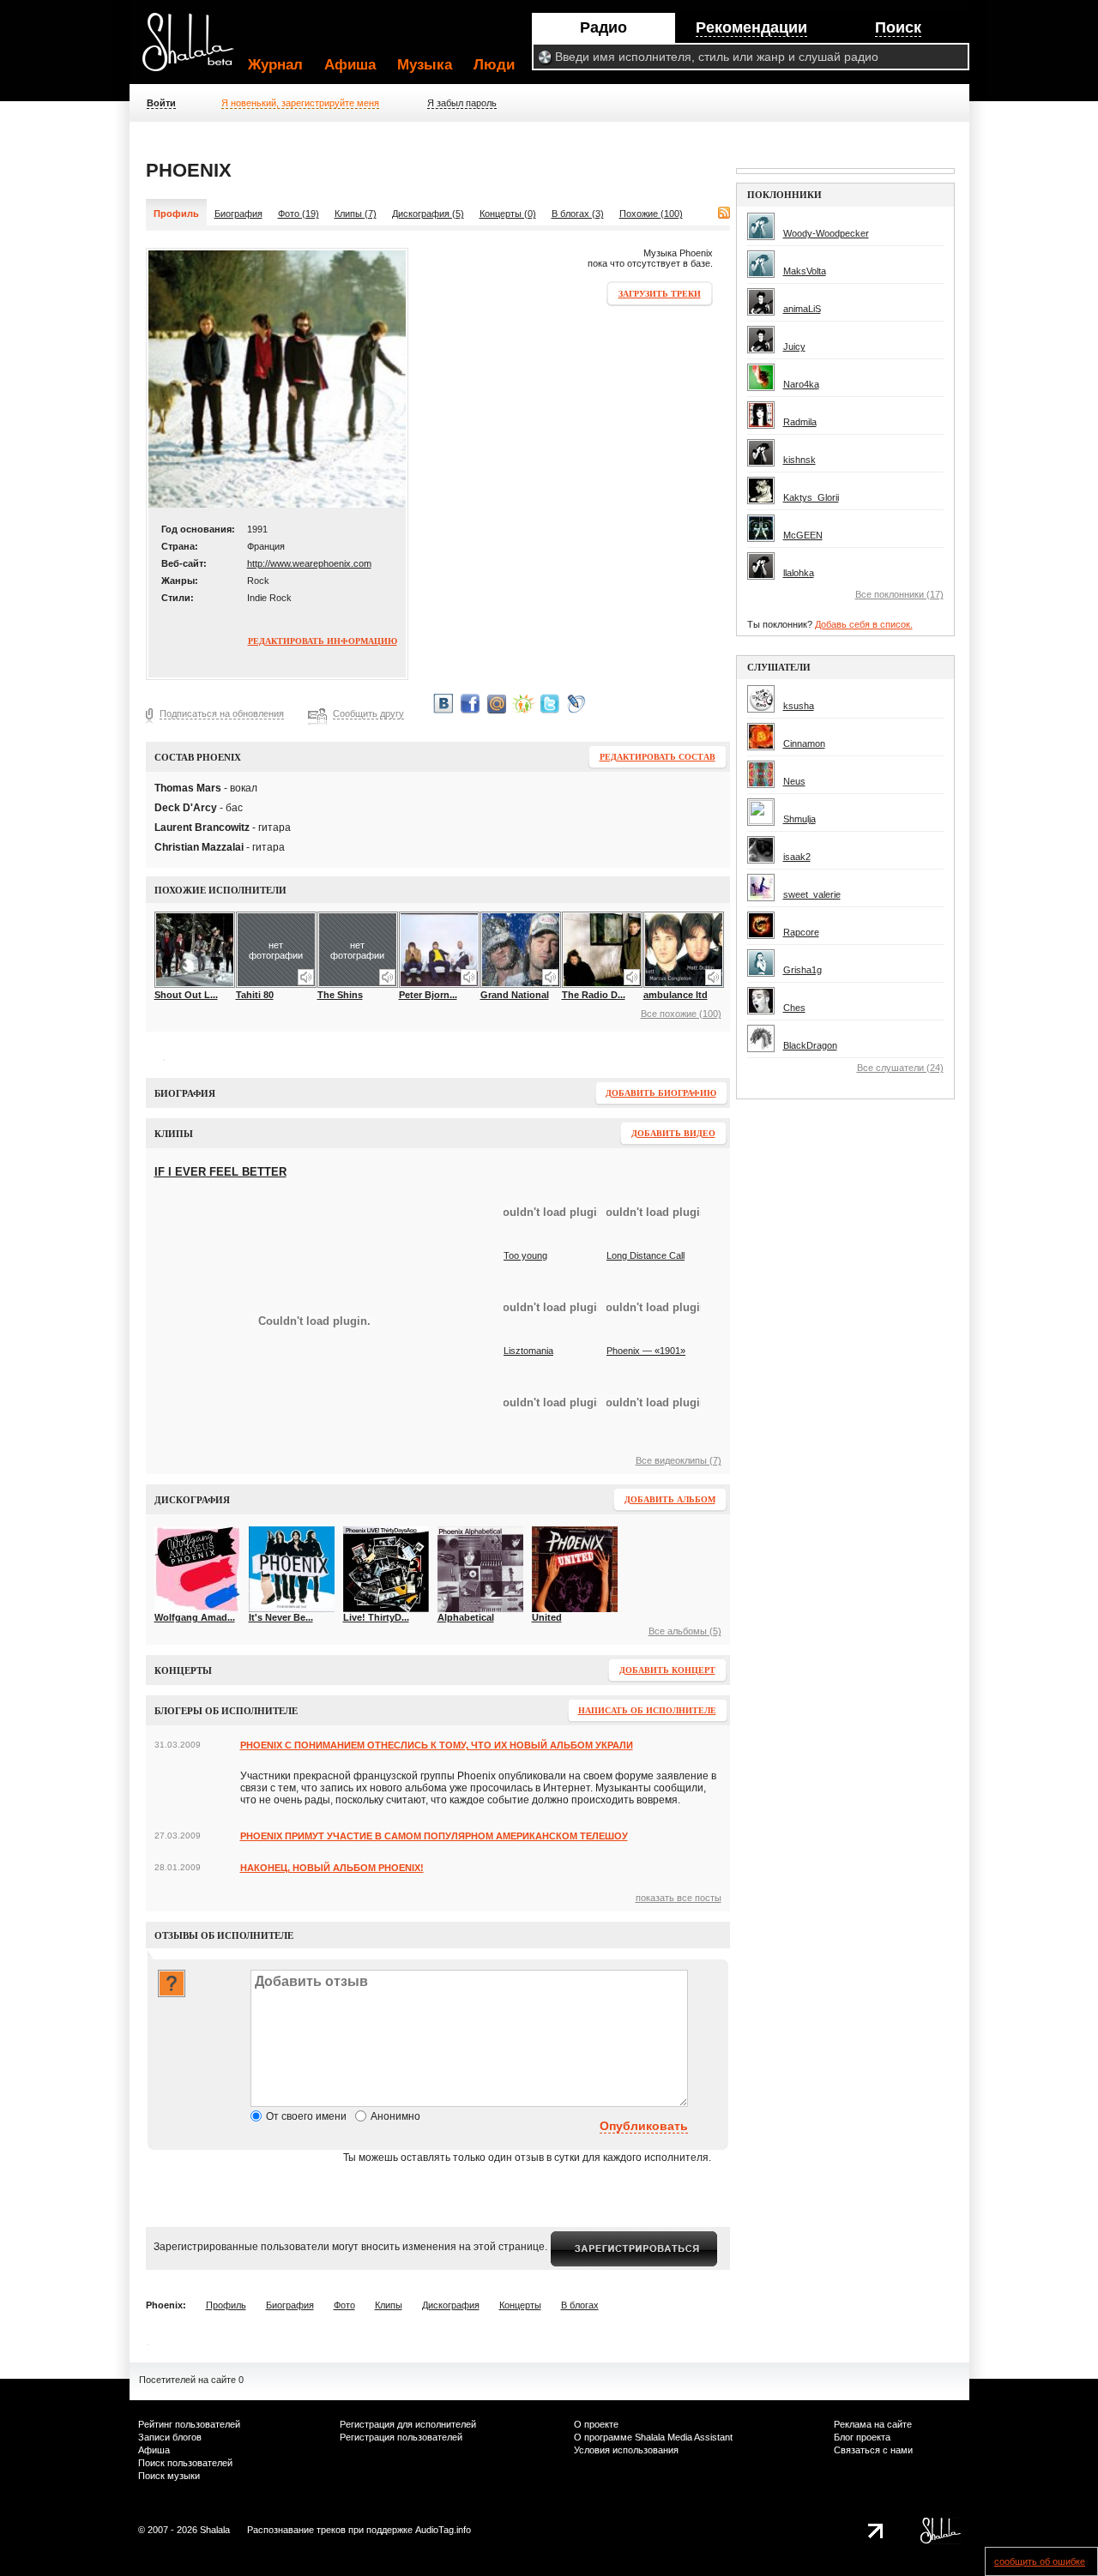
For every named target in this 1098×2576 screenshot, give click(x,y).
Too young (525, 1255)
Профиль (226, 2305)
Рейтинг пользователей (189, 2424)
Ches (794, 1008)
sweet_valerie (812, 894)
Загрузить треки (660, 294)
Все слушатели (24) (900, 1068)
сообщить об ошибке (1040, 2561)
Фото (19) (299, 214)
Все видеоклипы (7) (679, 1460)
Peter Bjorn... (428, 995)
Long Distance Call (646, 1255)
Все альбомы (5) (685, 1631)
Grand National (515, 995)
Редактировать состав (658, 757)
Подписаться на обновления (222, 713)
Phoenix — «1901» (646, 1351)
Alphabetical (466, 1617)
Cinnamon (804, 743)
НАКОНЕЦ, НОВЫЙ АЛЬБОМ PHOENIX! (332, 1868)
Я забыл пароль (462, 103)
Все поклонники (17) (899, 594)
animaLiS (802, 309)
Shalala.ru (196, 49)
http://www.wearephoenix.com (309, 563)
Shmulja (799, 819)
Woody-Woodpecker (826, 233)
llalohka (799, 573)
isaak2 (797, 857)
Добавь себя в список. (864, 624)
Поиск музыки (169, 2476)
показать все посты (679, 1898)
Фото (344, 2305)
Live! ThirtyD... (376, 1617)
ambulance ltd (676, 995)
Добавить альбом (670, 1499)
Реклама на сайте (873, 2424)
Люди (494, 65)
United (547, 1617)
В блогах (580, 2305)
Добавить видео (673, 1133)
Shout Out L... (186, 995)
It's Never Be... (281, 1617)
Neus (794, 781)
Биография (238, 214)
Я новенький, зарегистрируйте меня (300, 103)
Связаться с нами (873, 2450)
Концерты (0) (508, 214)
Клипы (389, 2305)
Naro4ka (801, 384)
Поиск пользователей (185, 2463)
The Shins (340, 995)
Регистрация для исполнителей (408, 2424)
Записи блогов (170, 2437)
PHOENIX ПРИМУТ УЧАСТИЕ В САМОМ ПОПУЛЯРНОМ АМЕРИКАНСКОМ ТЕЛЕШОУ (434, 1836)
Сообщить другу (368, 713)
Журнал (275, 65)
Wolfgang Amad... (195, 1617)
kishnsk (799, 460)
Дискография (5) (428, 214)
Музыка (425, 65)
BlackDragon (810, 1045)
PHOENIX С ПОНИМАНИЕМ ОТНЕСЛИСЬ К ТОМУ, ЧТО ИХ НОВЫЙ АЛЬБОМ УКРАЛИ (437, 1745)
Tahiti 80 (255, 995)
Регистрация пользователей (401, 2437)
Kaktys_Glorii (811, 497)
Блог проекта (862, 2437)
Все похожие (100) (681, 1014)
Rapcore (801, 932)
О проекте (596, 2424)
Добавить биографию (661, 1093)
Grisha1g (802, 970)
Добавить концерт (667, 1670)
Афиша (350, 65)
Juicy (794, 346)
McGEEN (803, 535)
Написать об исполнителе (647, 1710)
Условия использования (626, 2450)
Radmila (800, 422)
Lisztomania (528, 1351)
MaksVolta (805, 271)
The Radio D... (594, 995)
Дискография (451, 2305)
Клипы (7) (356, 214)
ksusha (799, 706)
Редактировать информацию (323, 641)
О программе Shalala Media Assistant (653, 2437)
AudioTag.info (443, 2530)
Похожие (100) (651, 214)
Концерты (520, 2305)
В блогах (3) (578, 214)
